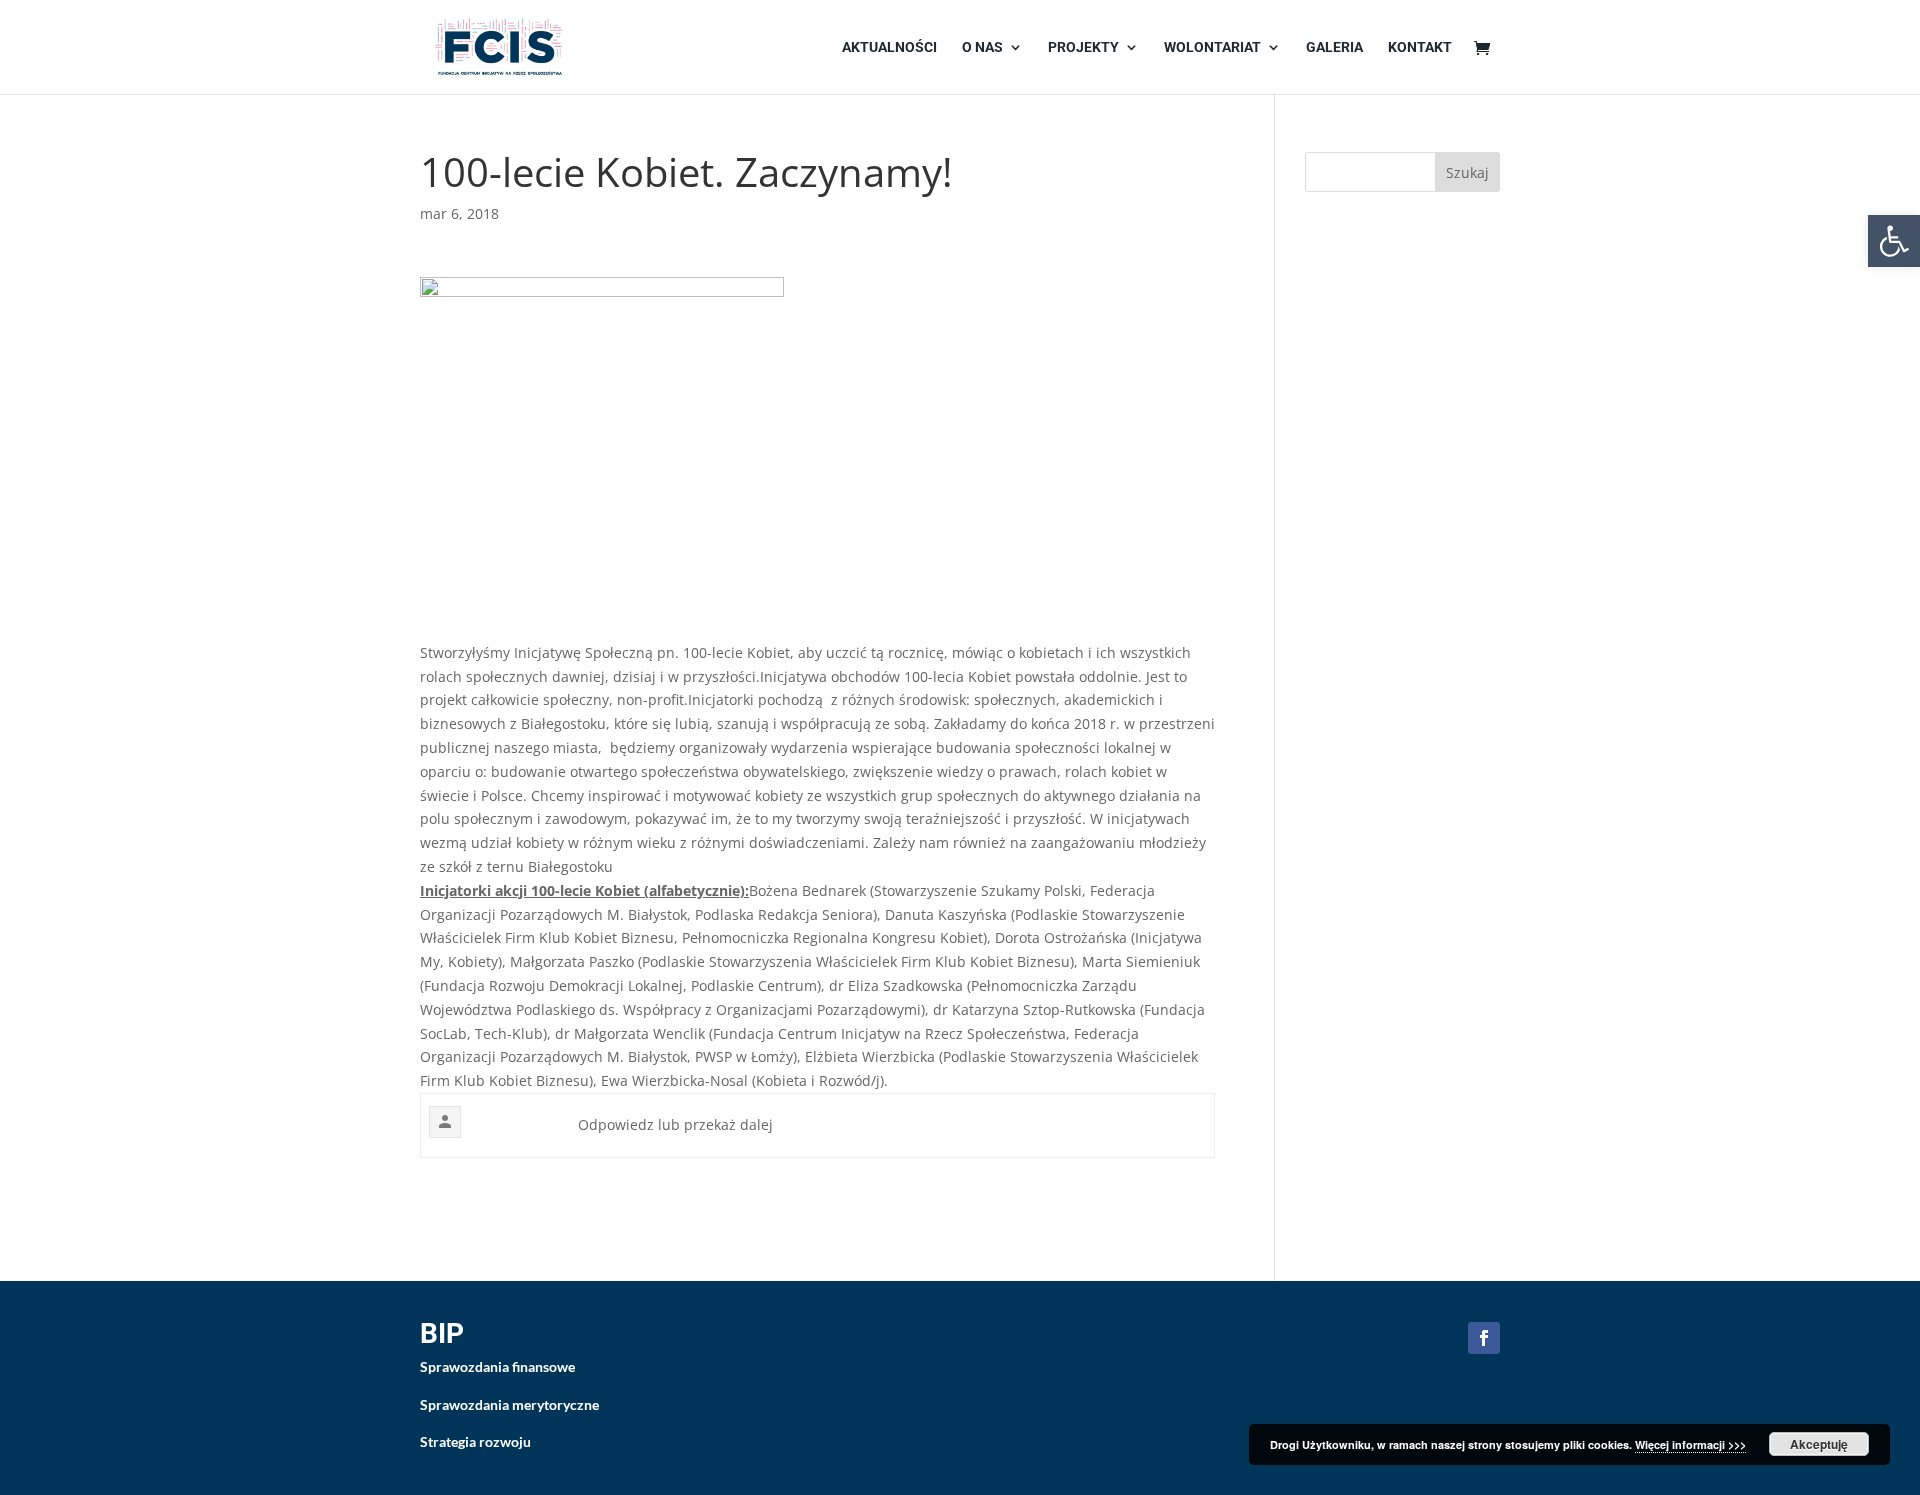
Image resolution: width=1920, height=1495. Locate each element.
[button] (1894, 241)
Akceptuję (1819, 1444)
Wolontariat (1212, 47)
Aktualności (889, 47)
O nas (982, 47)
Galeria (1334, 47)
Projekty (1083, 47)
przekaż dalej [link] (728, 1124)
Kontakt (1420, 47)
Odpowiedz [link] (616, 1124)
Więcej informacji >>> (1690, 1444)
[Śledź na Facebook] (1484, 1338)
